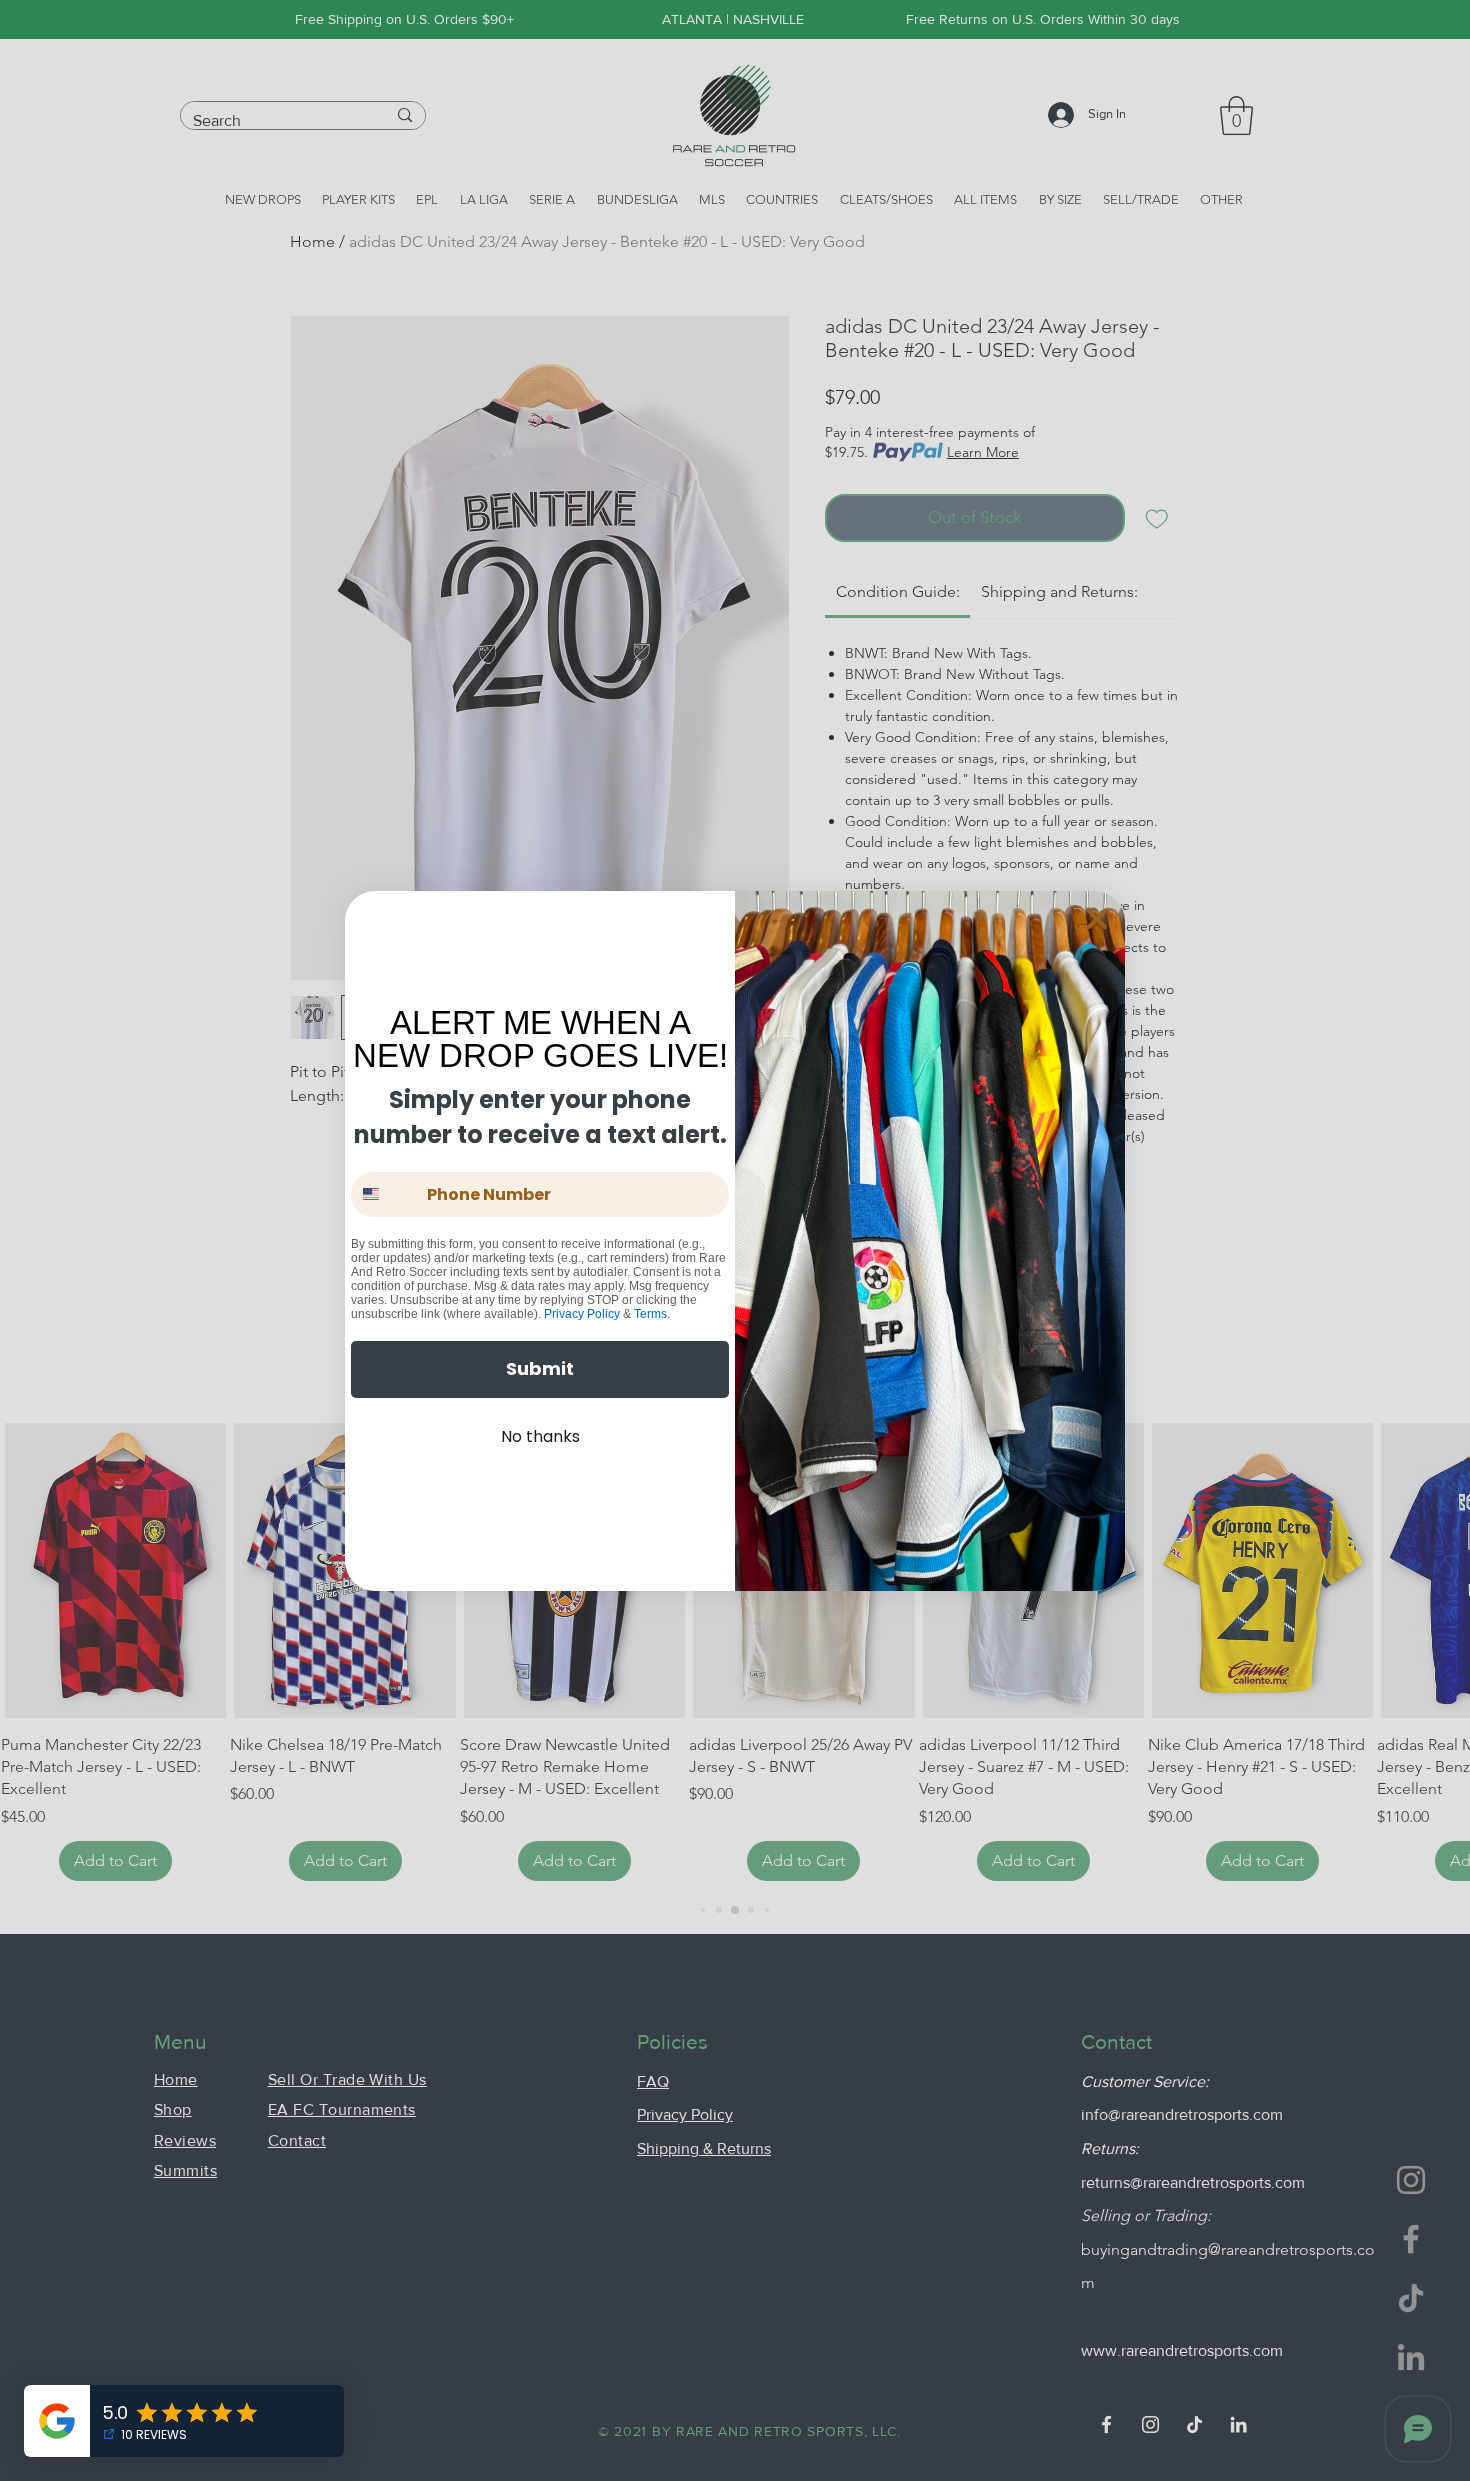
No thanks (540, 1436)
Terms (650, 1314)
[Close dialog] (1097, 919)
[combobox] (384, 1194)
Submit (540, 1368)
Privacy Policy (582, 1314)
